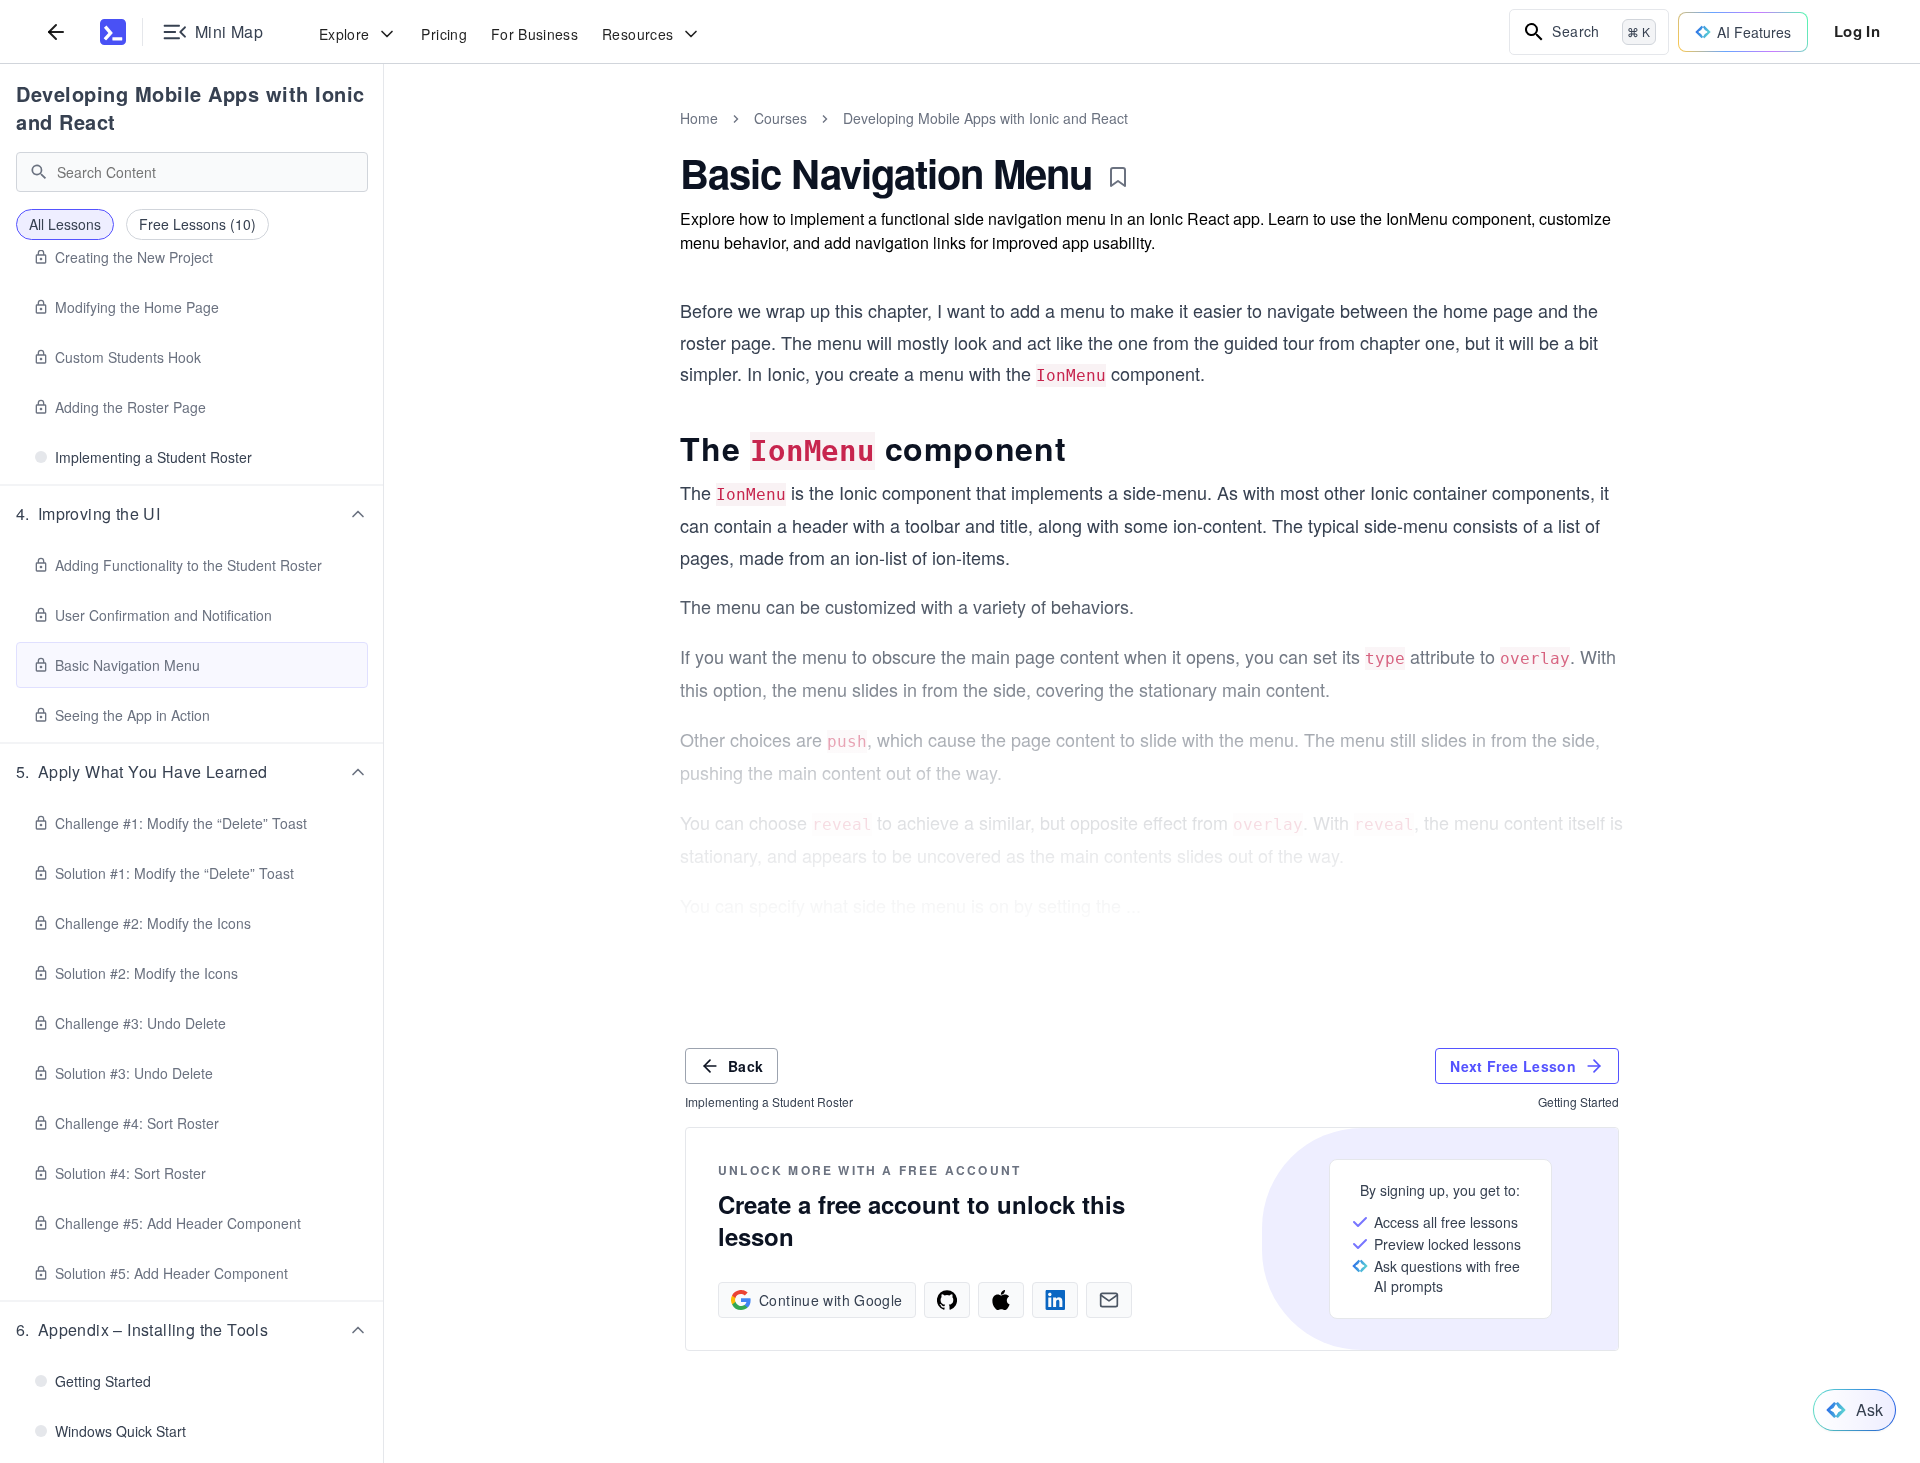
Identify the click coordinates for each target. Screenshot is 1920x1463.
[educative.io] (113, 32)
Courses (780, 118)
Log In (1857, 31)
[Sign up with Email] (1109, 1300)
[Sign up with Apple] (1001, 1300)
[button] (192, 514)
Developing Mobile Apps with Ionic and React (190, 107)
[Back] (56, 31)
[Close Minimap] (384, 140)
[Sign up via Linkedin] (1055, 1300)
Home (699, 118)
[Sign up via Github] (947, 1300)
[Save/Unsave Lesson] (1118, 177)
